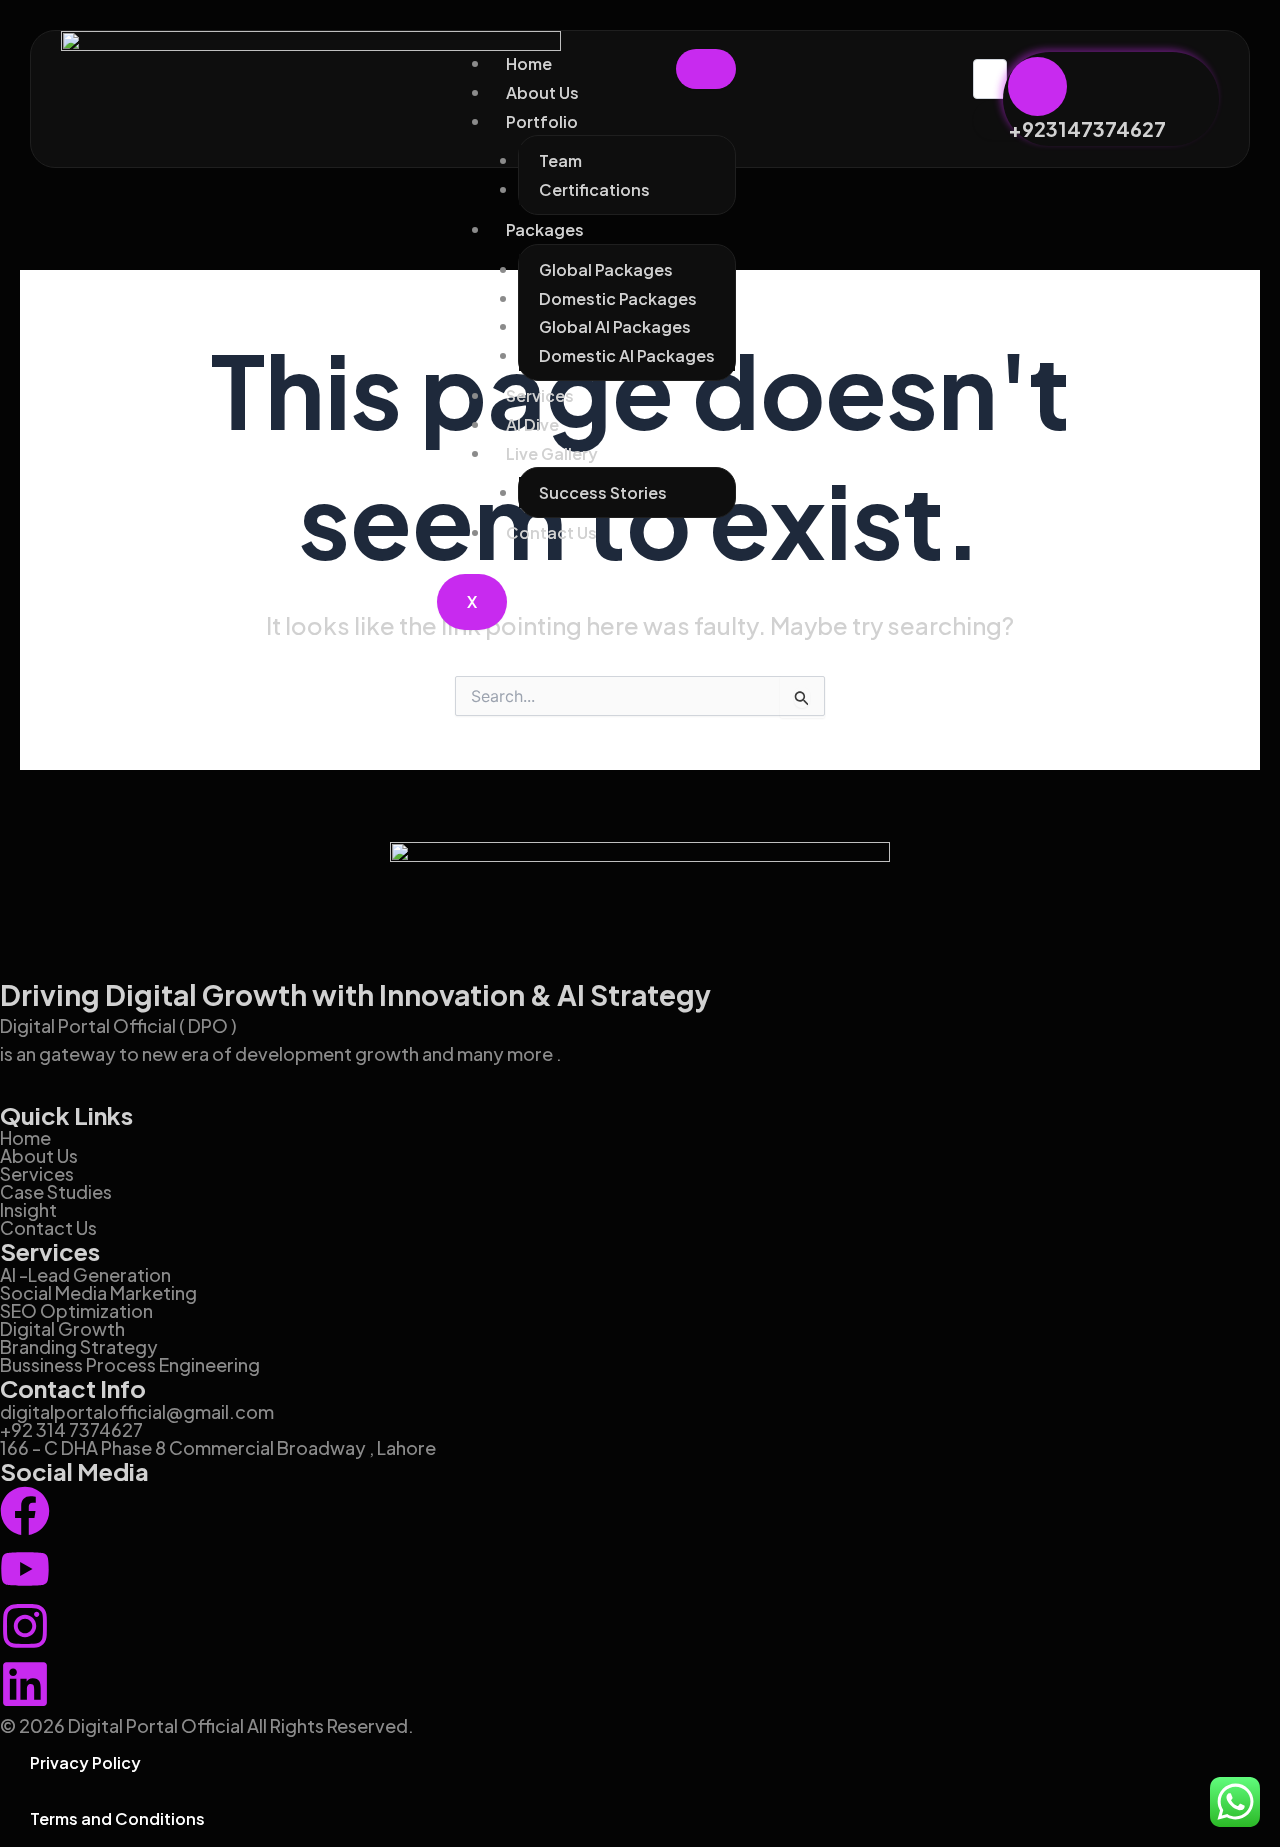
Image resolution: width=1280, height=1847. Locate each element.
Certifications (594, 189)
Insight (28, 1209)
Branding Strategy (79, 1346)
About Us (542, 92)
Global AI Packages (615, 326)
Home (529, 63)
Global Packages (606, 269)
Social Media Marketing (98, 1292)
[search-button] (1003, 120)
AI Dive (532, 424)
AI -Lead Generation (85, 1274)
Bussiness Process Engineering (130, 1364)
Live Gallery (552, 453)
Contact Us (551, 532)
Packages (545, 229)
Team (560, 160)
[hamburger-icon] (706, 69)
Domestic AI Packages (627, 355)
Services (540, 395)
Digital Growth (62, 1328)
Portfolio (542, 121)
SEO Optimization (76, 1310)
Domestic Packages (618, 298)
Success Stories (603, 492)
